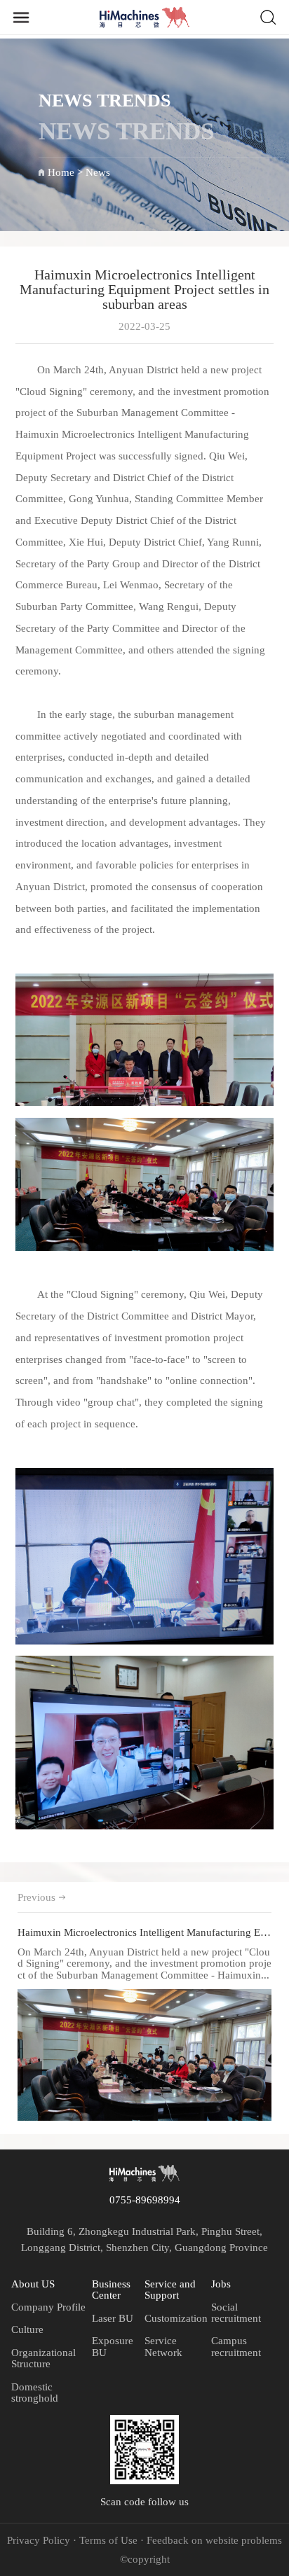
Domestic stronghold (35, 2393)
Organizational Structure (43, 2358)
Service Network (163, 2346)
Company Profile (48, 2307)
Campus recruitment (236, 2346)
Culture (27, 2329)
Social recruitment (236, 2313)
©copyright (145, 2559)
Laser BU (113, 2318)
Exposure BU (113, 2346)
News (98, 172)
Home (61, 172)
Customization (176, 2318)
